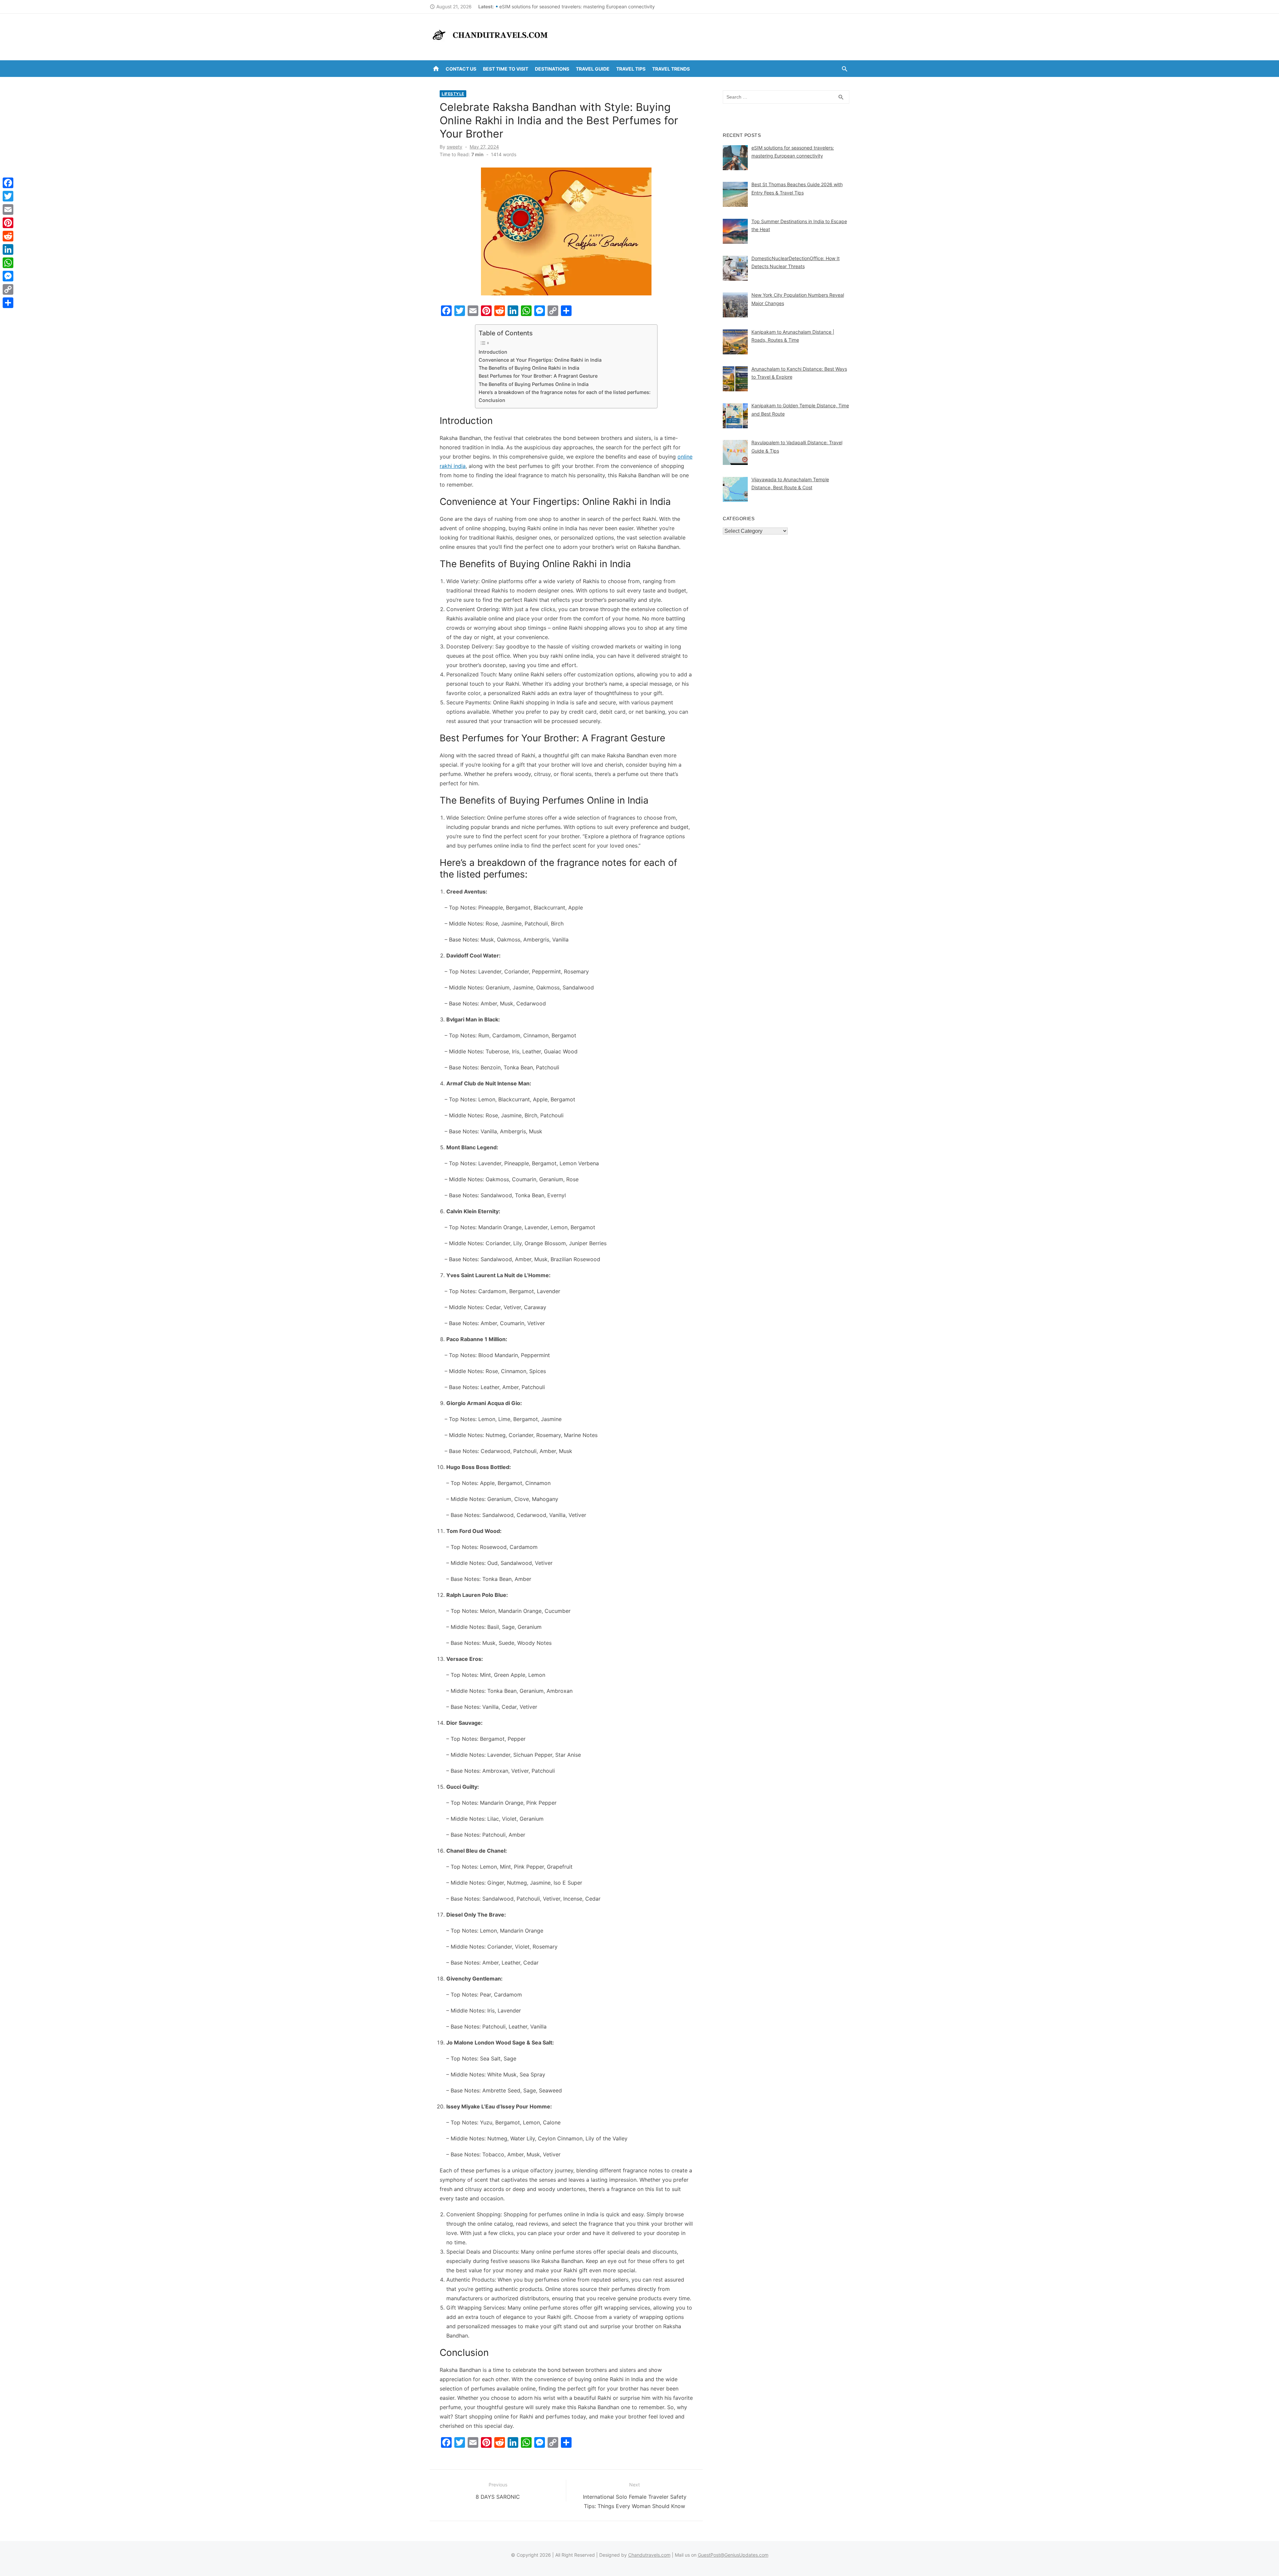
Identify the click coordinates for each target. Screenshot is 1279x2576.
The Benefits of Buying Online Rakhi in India (529, 368)
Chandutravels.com (649, 2555)
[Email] (8, 209)
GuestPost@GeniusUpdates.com (733, 2555)
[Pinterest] (8, 223)
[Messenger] (8, 276)
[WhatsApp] (8, 263)
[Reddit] (8, 236)
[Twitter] (8, 196)
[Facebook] (8, 183)
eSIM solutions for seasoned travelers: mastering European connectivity (577, 6)
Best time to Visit (506, 69)
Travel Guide (593, 69)
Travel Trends (671, 69)
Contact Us (461, 69)
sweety (454, 147)
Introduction (493, 352)
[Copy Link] (8, 289)
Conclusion (492, 400)
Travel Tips (631, 69)
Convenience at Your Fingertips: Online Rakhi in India (540, 360)
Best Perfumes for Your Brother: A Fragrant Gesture (538, 376)
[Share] (8, 303)
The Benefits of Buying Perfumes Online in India (534, 384)
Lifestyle (453, 94)
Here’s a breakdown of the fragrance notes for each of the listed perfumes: (565, 392)
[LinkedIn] (8, 249)
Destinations (552, 69)
